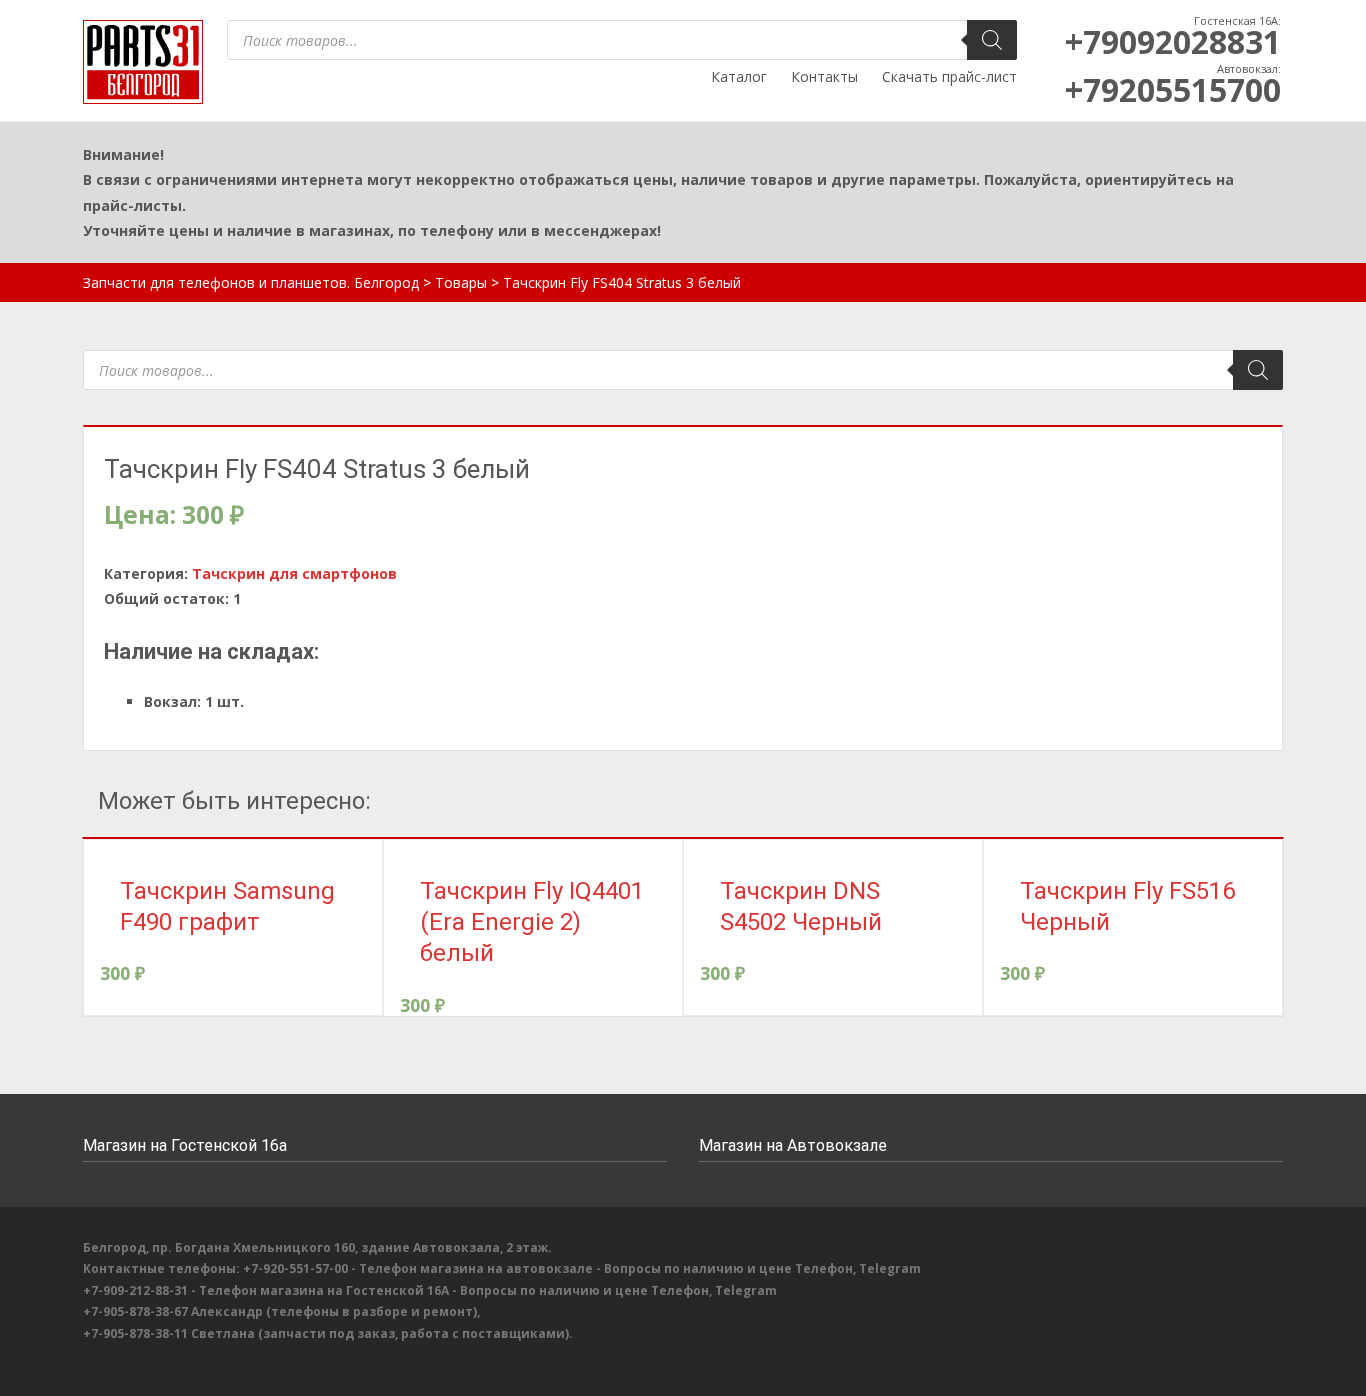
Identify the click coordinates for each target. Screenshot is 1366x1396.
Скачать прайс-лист (949, 76)
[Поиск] (992, 40)
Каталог (739, 76)
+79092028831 (1173, 41)
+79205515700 (1173, 89)
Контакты (824, 76)
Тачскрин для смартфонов (294, 573)
